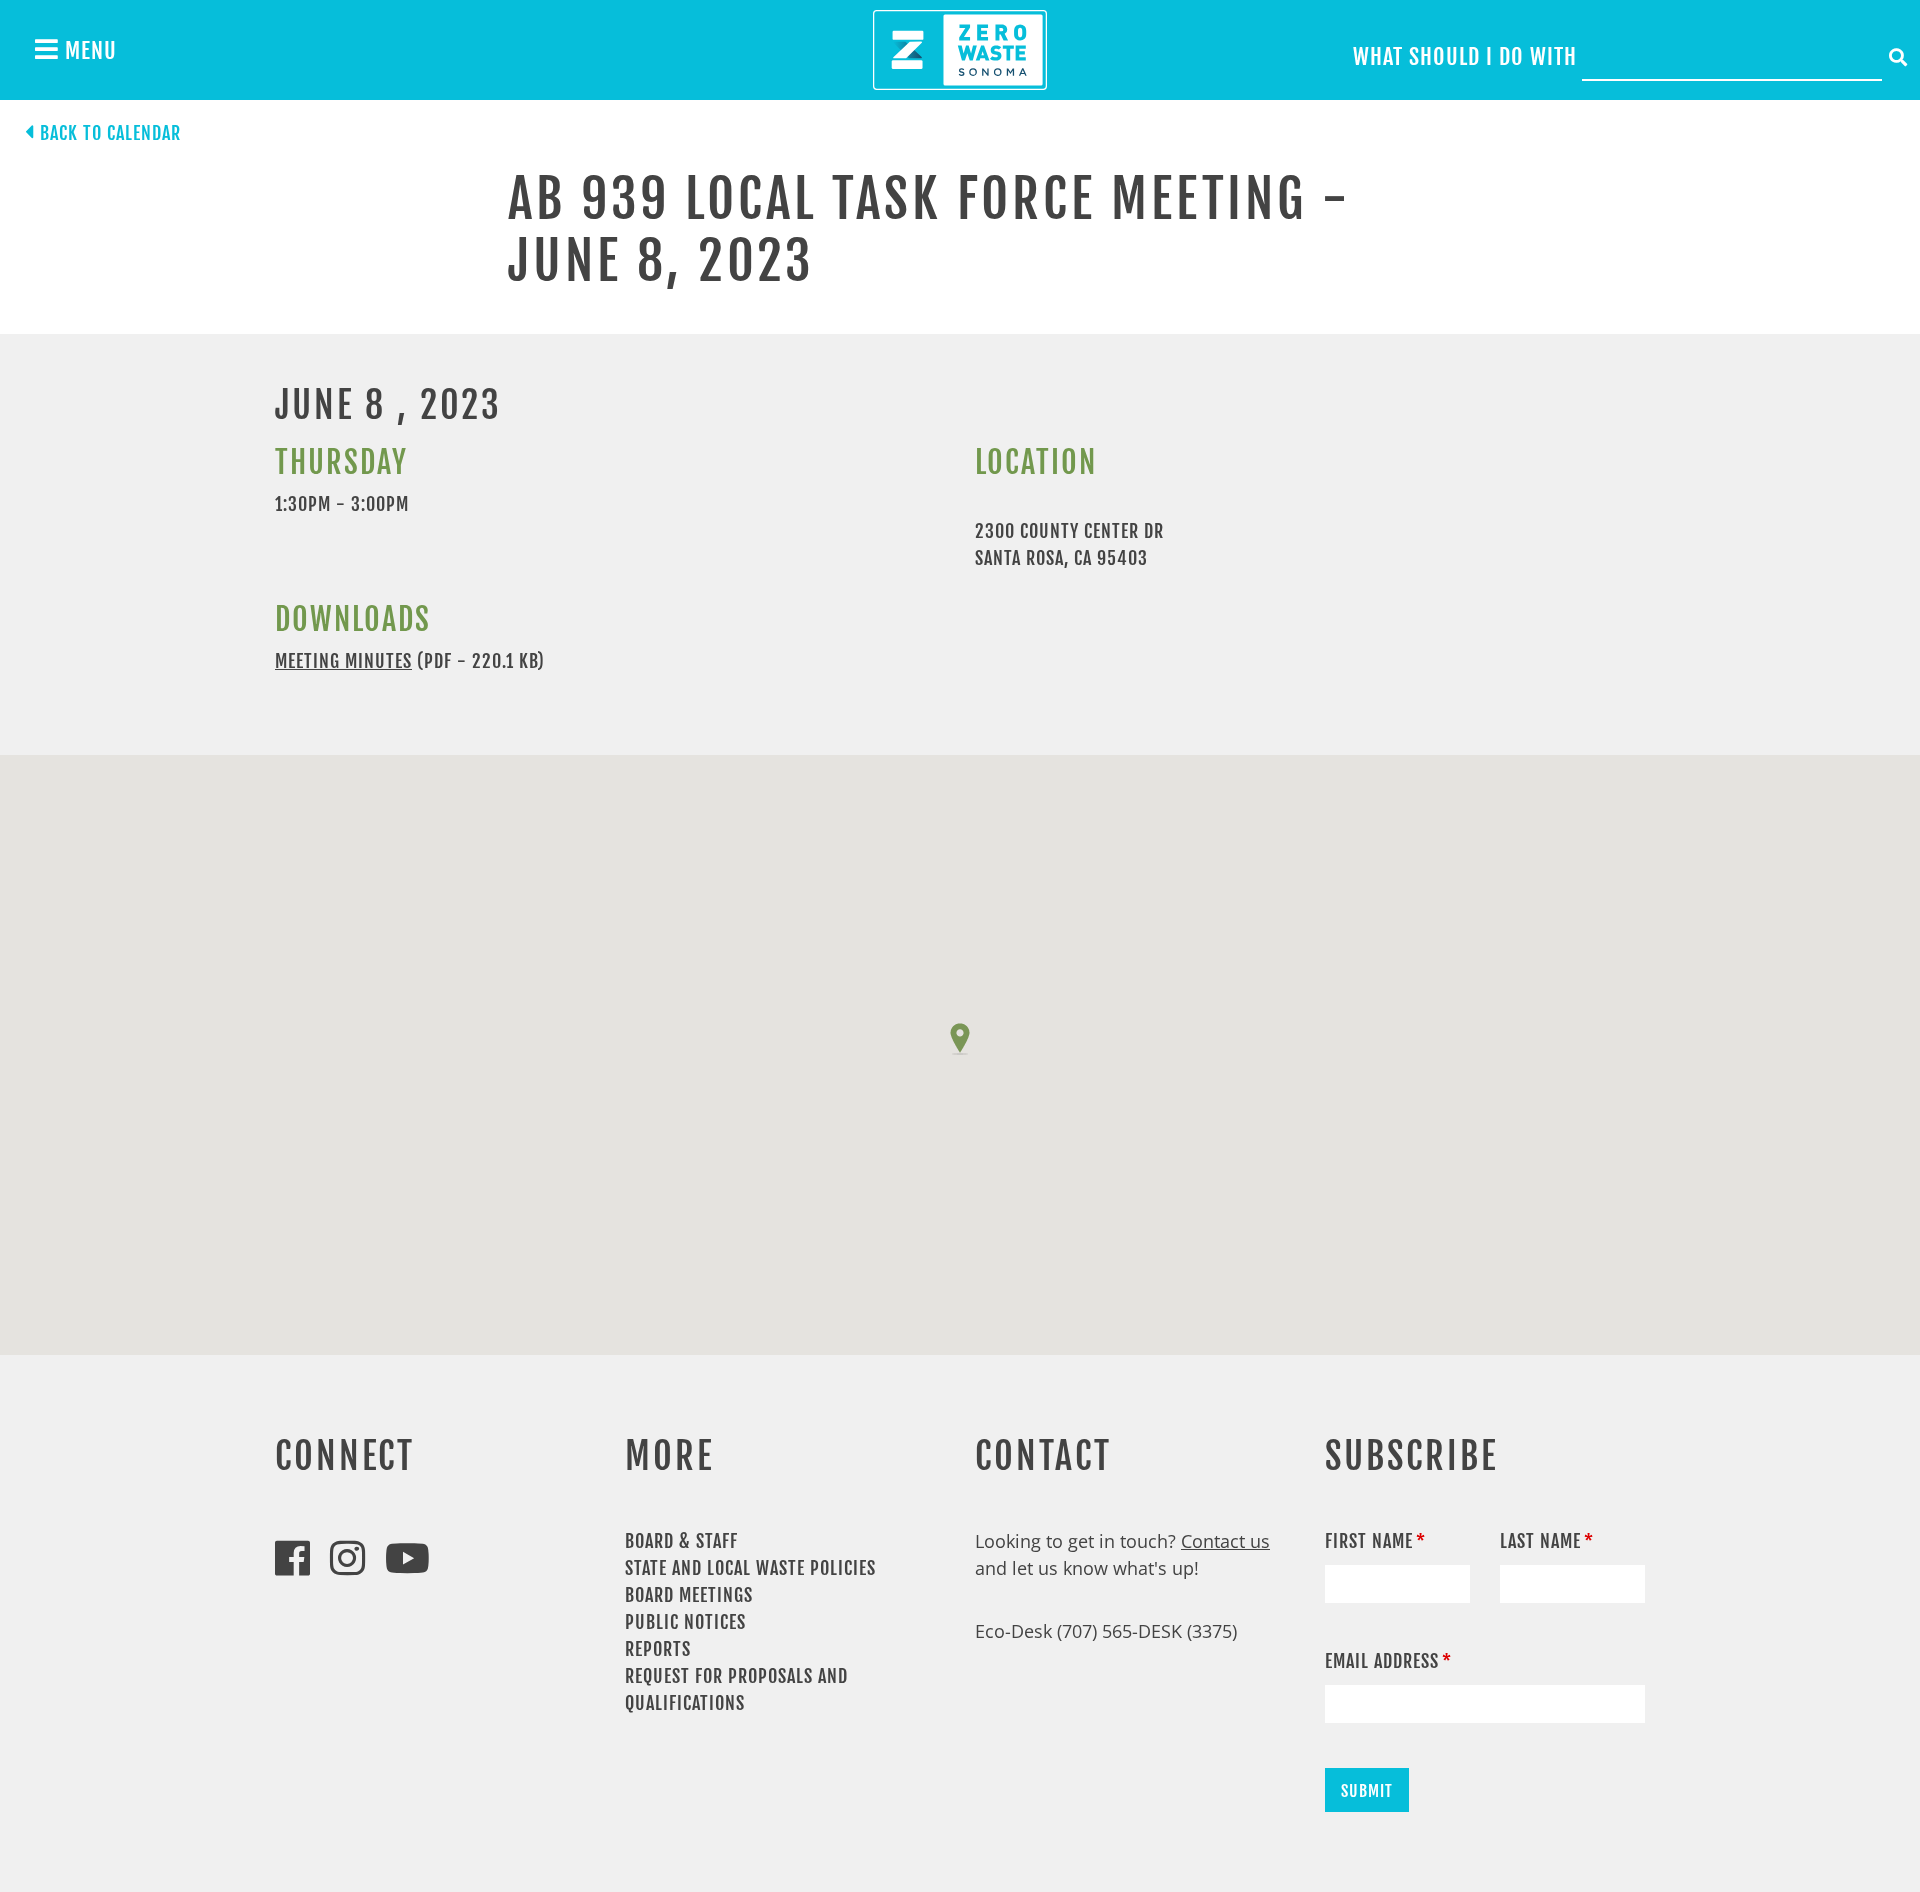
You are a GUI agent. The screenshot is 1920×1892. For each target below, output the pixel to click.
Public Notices (685, 1622)
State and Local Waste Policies (750, 1568)
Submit (1367, 1791)
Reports (658, 1649)
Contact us (1225, 1541)
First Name (1369, 1541)
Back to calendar (110, 133)
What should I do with (1465, 56)
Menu (88, 50)
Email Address (1382, 1661)
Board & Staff (681, 1541)
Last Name (1540, 1541)
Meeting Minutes (343, 661)
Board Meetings (689, 1595)
